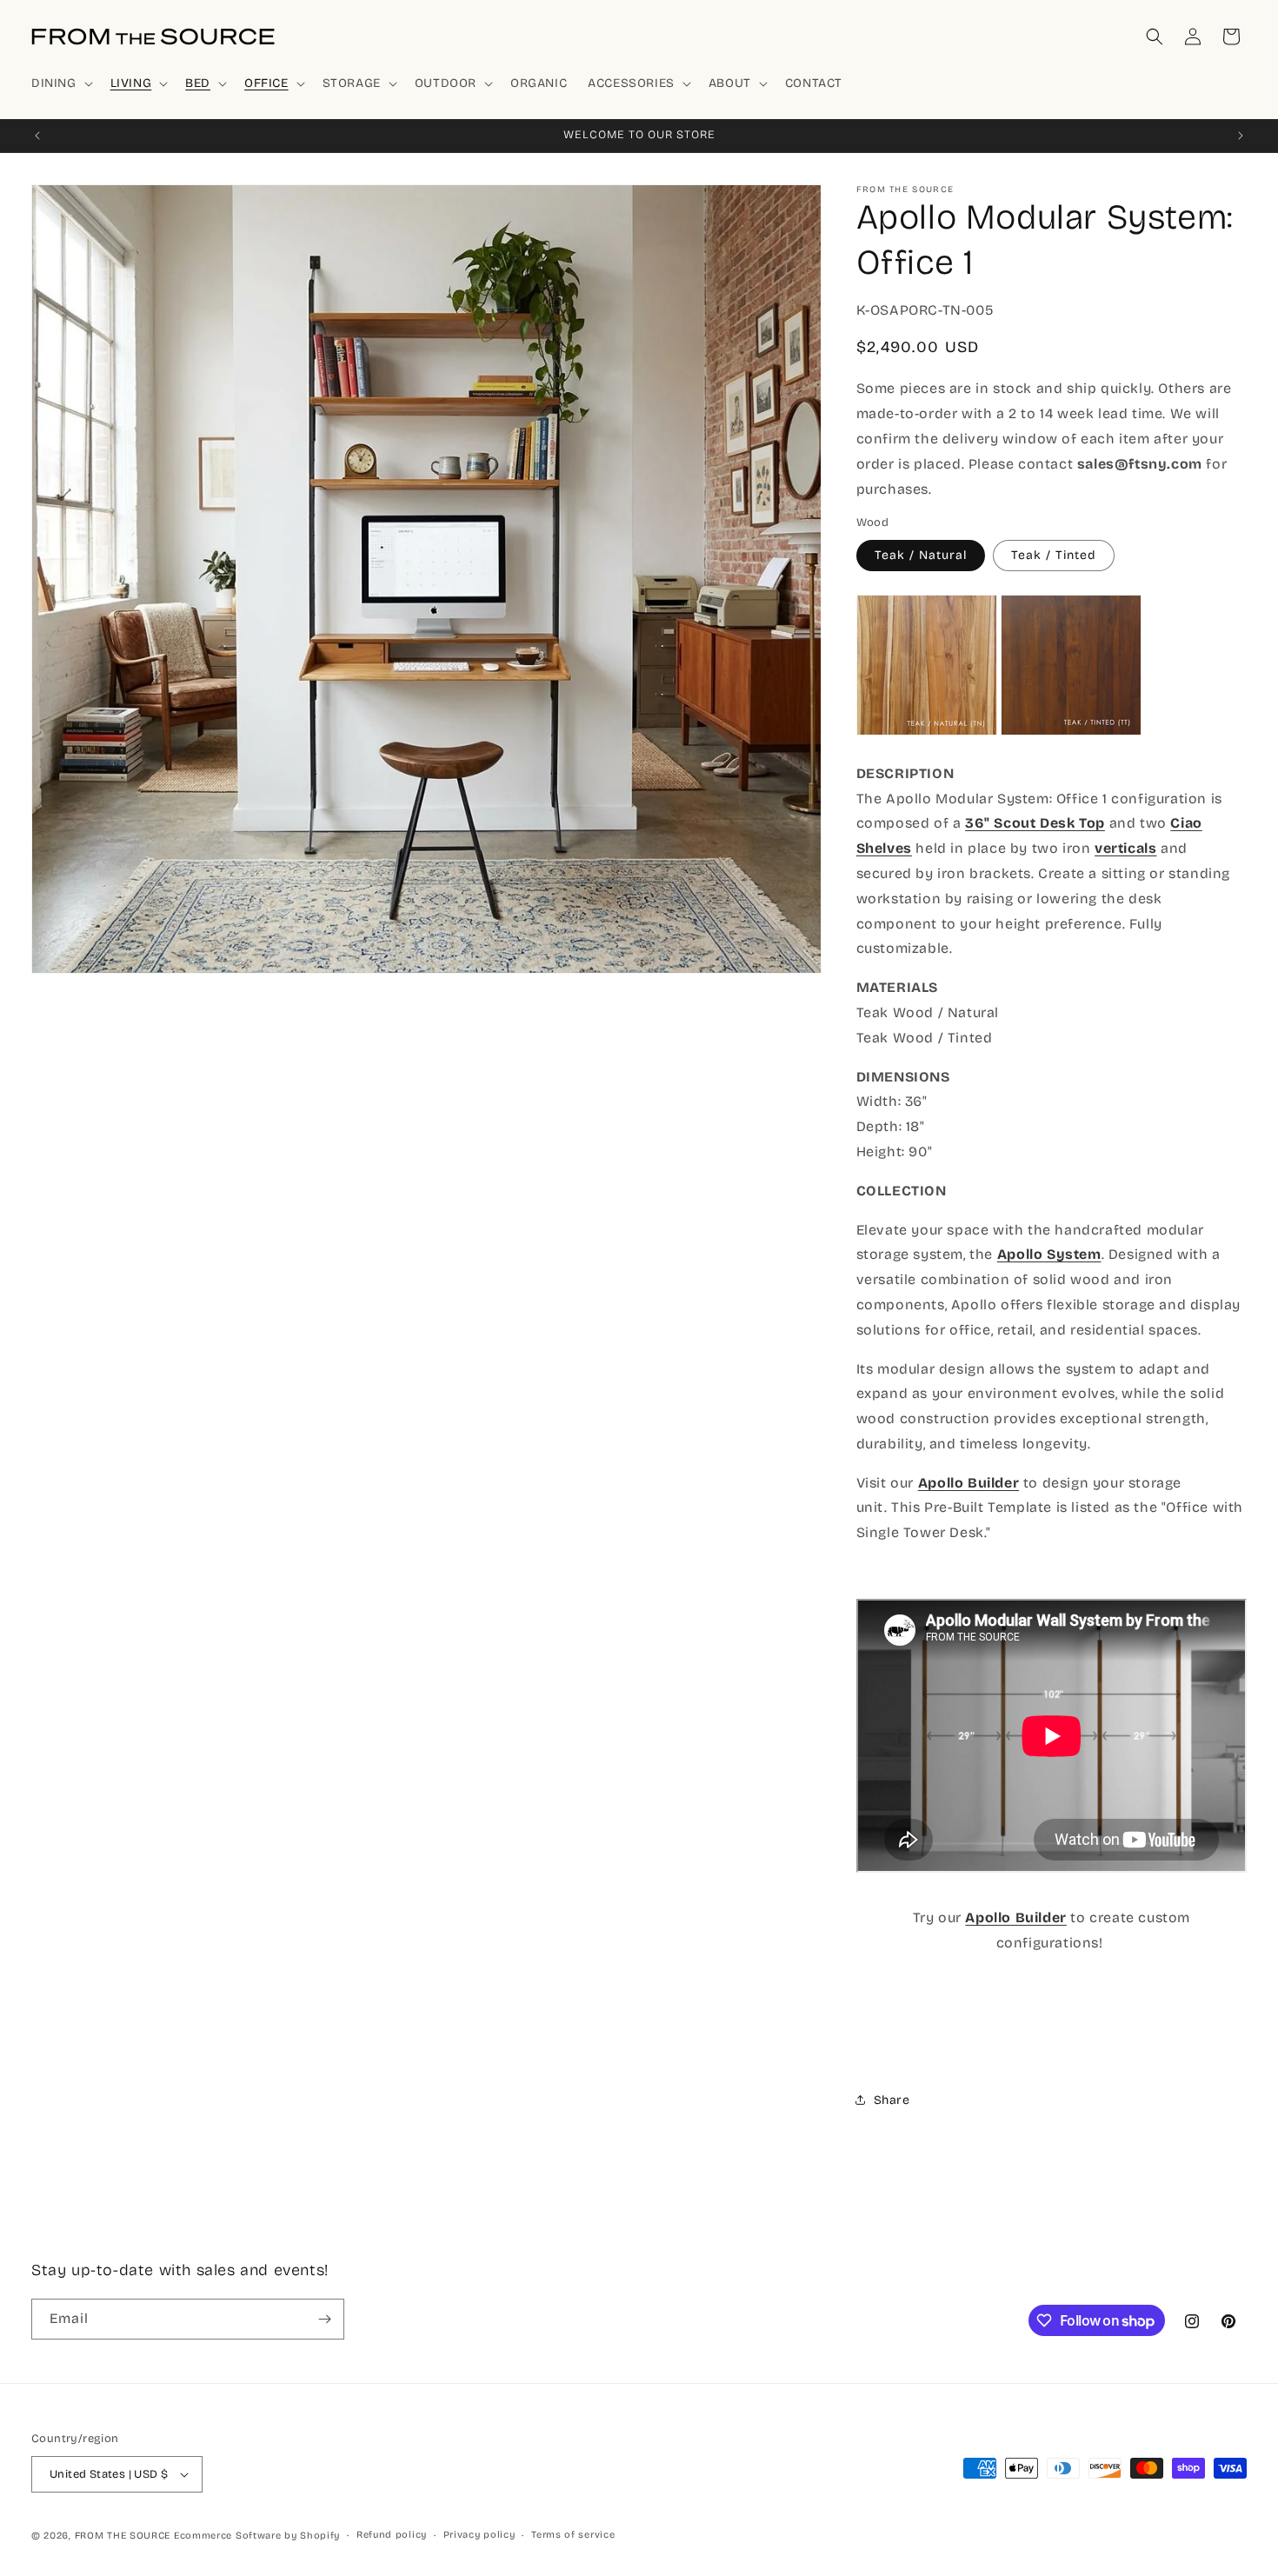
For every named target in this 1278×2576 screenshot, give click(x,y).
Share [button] (892, 2100)
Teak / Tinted (1054, 555)
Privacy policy (479, 2535)
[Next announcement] (1241, 136)
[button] (60, 83)
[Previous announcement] (37, 136)
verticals (1125, 848)
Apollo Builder (1015, 1917)
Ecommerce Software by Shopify (257, 2536)
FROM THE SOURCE (123, 2536)
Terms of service (573, 2535)
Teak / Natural (921, 555)
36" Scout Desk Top (1035, 823)
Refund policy (392, 2535)
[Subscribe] (324, 2319)
